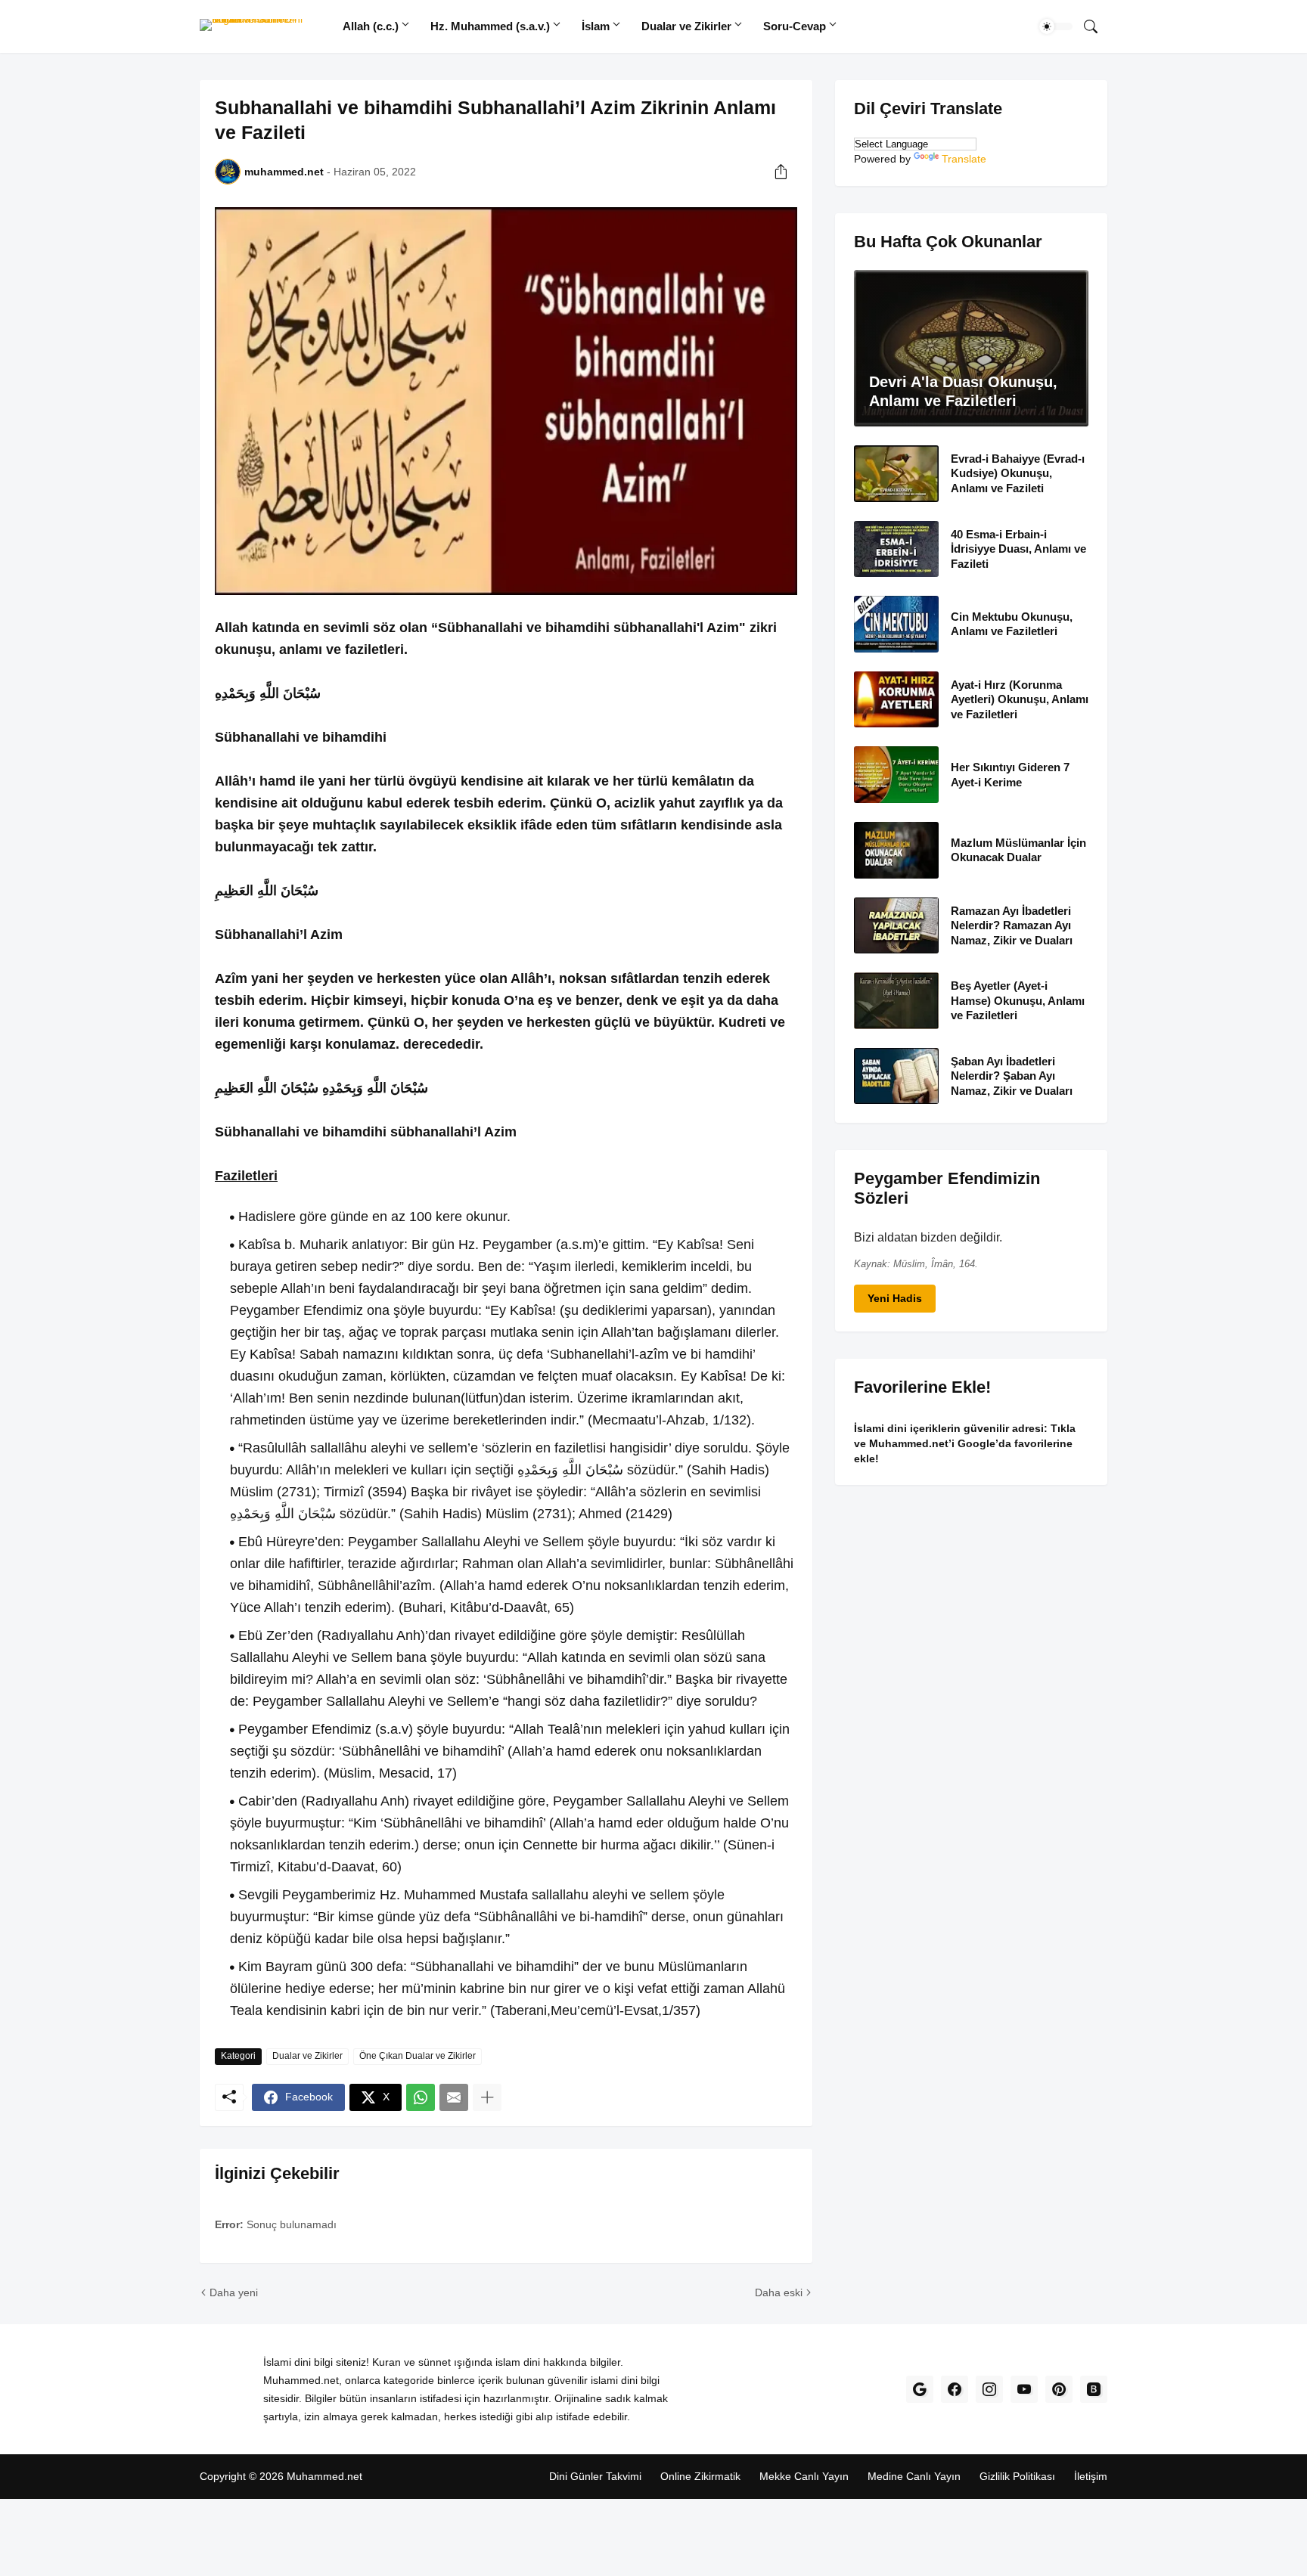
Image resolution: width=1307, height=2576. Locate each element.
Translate (964, 159)
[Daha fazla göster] (487, 2097)
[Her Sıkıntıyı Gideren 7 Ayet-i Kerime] (896, 775)
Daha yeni (234, 2292)
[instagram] (989, 2389)
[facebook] (955, 2389)
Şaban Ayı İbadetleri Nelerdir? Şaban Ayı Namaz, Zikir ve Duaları (1012, 1075)
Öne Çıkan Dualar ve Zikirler (418, 2056)
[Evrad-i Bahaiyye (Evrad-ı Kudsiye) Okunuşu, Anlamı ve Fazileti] (896, 474)
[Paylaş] (781, 172)
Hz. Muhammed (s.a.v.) (490, 26)
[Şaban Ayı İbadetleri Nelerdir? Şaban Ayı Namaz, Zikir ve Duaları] (896, 1076)
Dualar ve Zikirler (686, 26)
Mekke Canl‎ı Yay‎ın (804, 2476)
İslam (596, 26)
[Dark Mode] (1056, 26)
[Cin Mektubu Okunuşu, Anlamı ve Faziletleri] (896, 624)
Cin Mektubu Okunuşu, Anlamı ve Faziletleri (1012, 624)
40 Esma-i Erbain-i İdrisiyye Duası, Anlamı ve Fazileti (1018, 548)
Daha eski (779, 2292)
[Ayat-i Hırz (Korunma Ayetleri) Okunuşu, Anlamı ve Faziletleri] (896, 699)
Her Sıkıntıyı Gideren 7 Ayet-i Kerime (1010, 775)
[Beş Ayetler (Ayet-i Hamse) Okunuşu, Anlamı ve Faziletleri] (896, 1001)
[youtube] (1024, 2389)
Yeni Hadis (895, 1298)
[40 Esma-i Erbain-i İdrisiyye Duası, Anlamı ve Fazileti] (896, 549)
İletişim (1091, 2476)
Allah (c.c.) (371, 26)
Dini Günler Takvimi (595, 2476)
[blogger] (1094, 2389)
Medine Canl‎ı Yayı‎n (914, 2476)
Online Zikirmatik (700, 2476)
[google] (920, 2389)
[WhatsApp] (421, 2097)
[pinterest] (1059, 2389)
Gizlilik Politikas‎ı (1017, 2476)
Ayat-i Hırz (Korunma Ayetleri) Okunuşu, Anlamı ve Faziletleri (1020, 699)
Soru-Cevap (795, 26)
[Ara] (1091, 26)
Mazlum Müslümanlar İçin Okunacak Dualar (1018, 849)
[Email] (454, 2097)
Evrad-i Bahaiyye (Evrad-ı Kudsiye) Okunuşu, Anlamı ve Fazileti (1018, 473)
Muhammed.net (324, 2476)
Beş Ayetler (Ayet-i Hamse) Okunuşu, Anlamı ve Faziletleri (1018, 1000)
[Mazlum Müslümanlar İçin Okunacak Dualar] (896, 850)
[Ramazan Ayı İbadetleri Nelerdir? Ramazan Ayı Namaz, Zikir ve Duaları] (896, 925)
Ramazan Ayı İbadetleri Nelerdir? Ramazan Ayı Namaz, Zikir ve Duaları (1012, 925)
